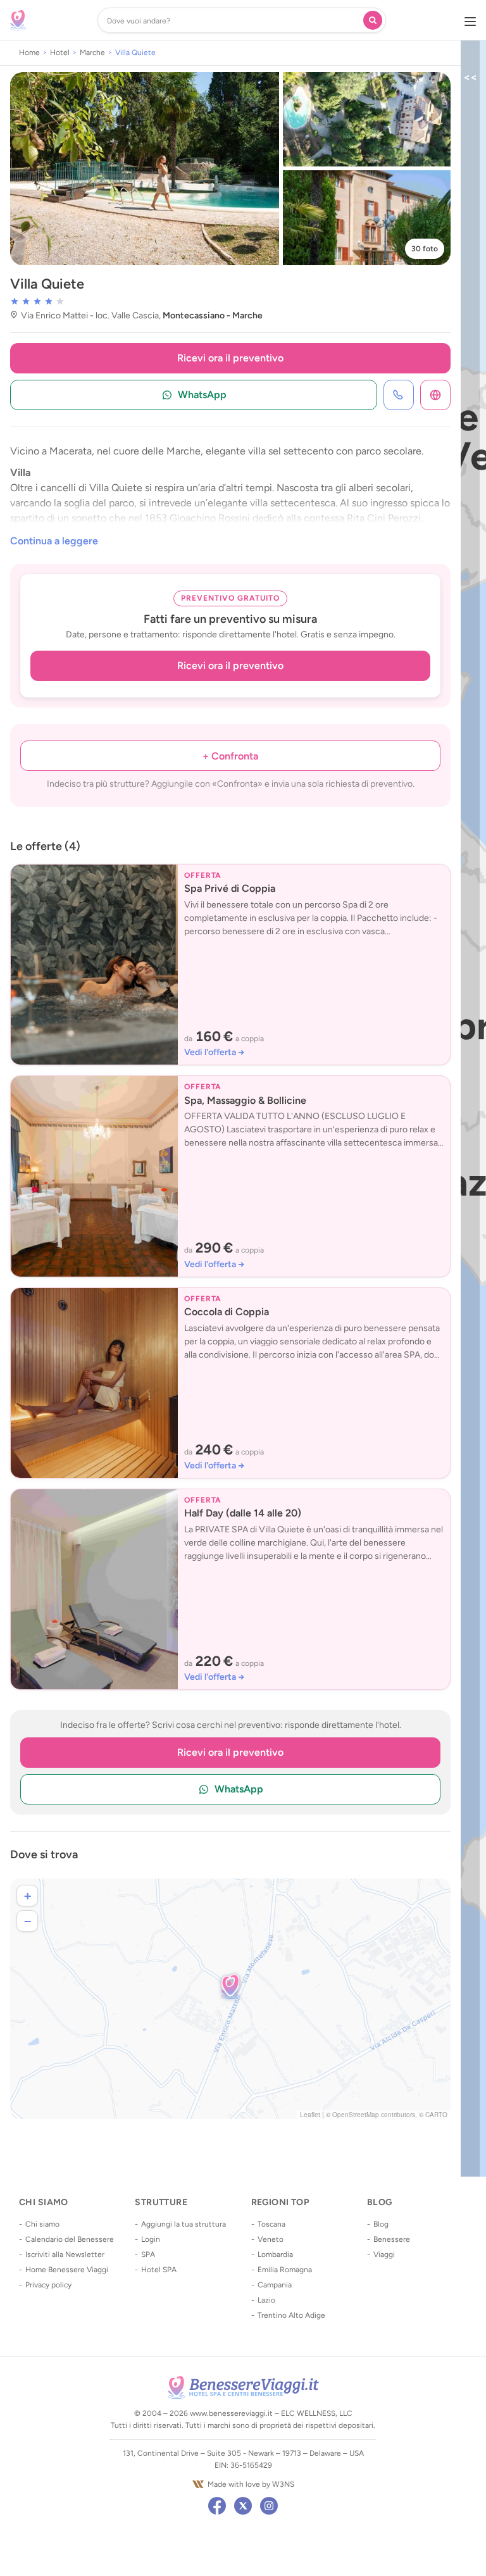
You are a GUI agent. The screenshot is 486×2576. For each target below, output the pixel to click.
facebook (217, 2506)
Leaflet (310, 2115)
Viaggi (384, 2254)
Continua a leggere (54, 541)
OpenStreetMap (356, 2115)
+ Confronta (230, 756)
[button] (230, 1986)
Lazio (266, 2300)
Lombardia (275, 2254)
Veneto (271, 2239)
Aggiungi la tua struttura (184, 2224)
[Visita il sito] (435, 395)
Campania (275, 2285)
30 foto (425, 249)
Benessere (392, 2239)
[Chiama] (399, 395)
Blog (381, 2224)
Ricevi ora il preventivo (230, 358)
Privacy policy (48, 2285)
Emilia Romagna (285, 2270)
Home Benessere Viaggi (67, 2270)
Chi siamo (42, 2224)
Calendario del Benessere (70, 2239)
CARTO (436, 2115)
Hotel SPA (159, 2270)
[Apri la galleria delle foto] (145, 169)
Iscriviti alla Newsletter (65, 2254)
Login (151, 2239)
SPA (148, 2254)
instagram (269, 2506)
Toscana (271, 2224)
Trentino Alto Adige (291, 2315)
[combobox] (233, 20)
